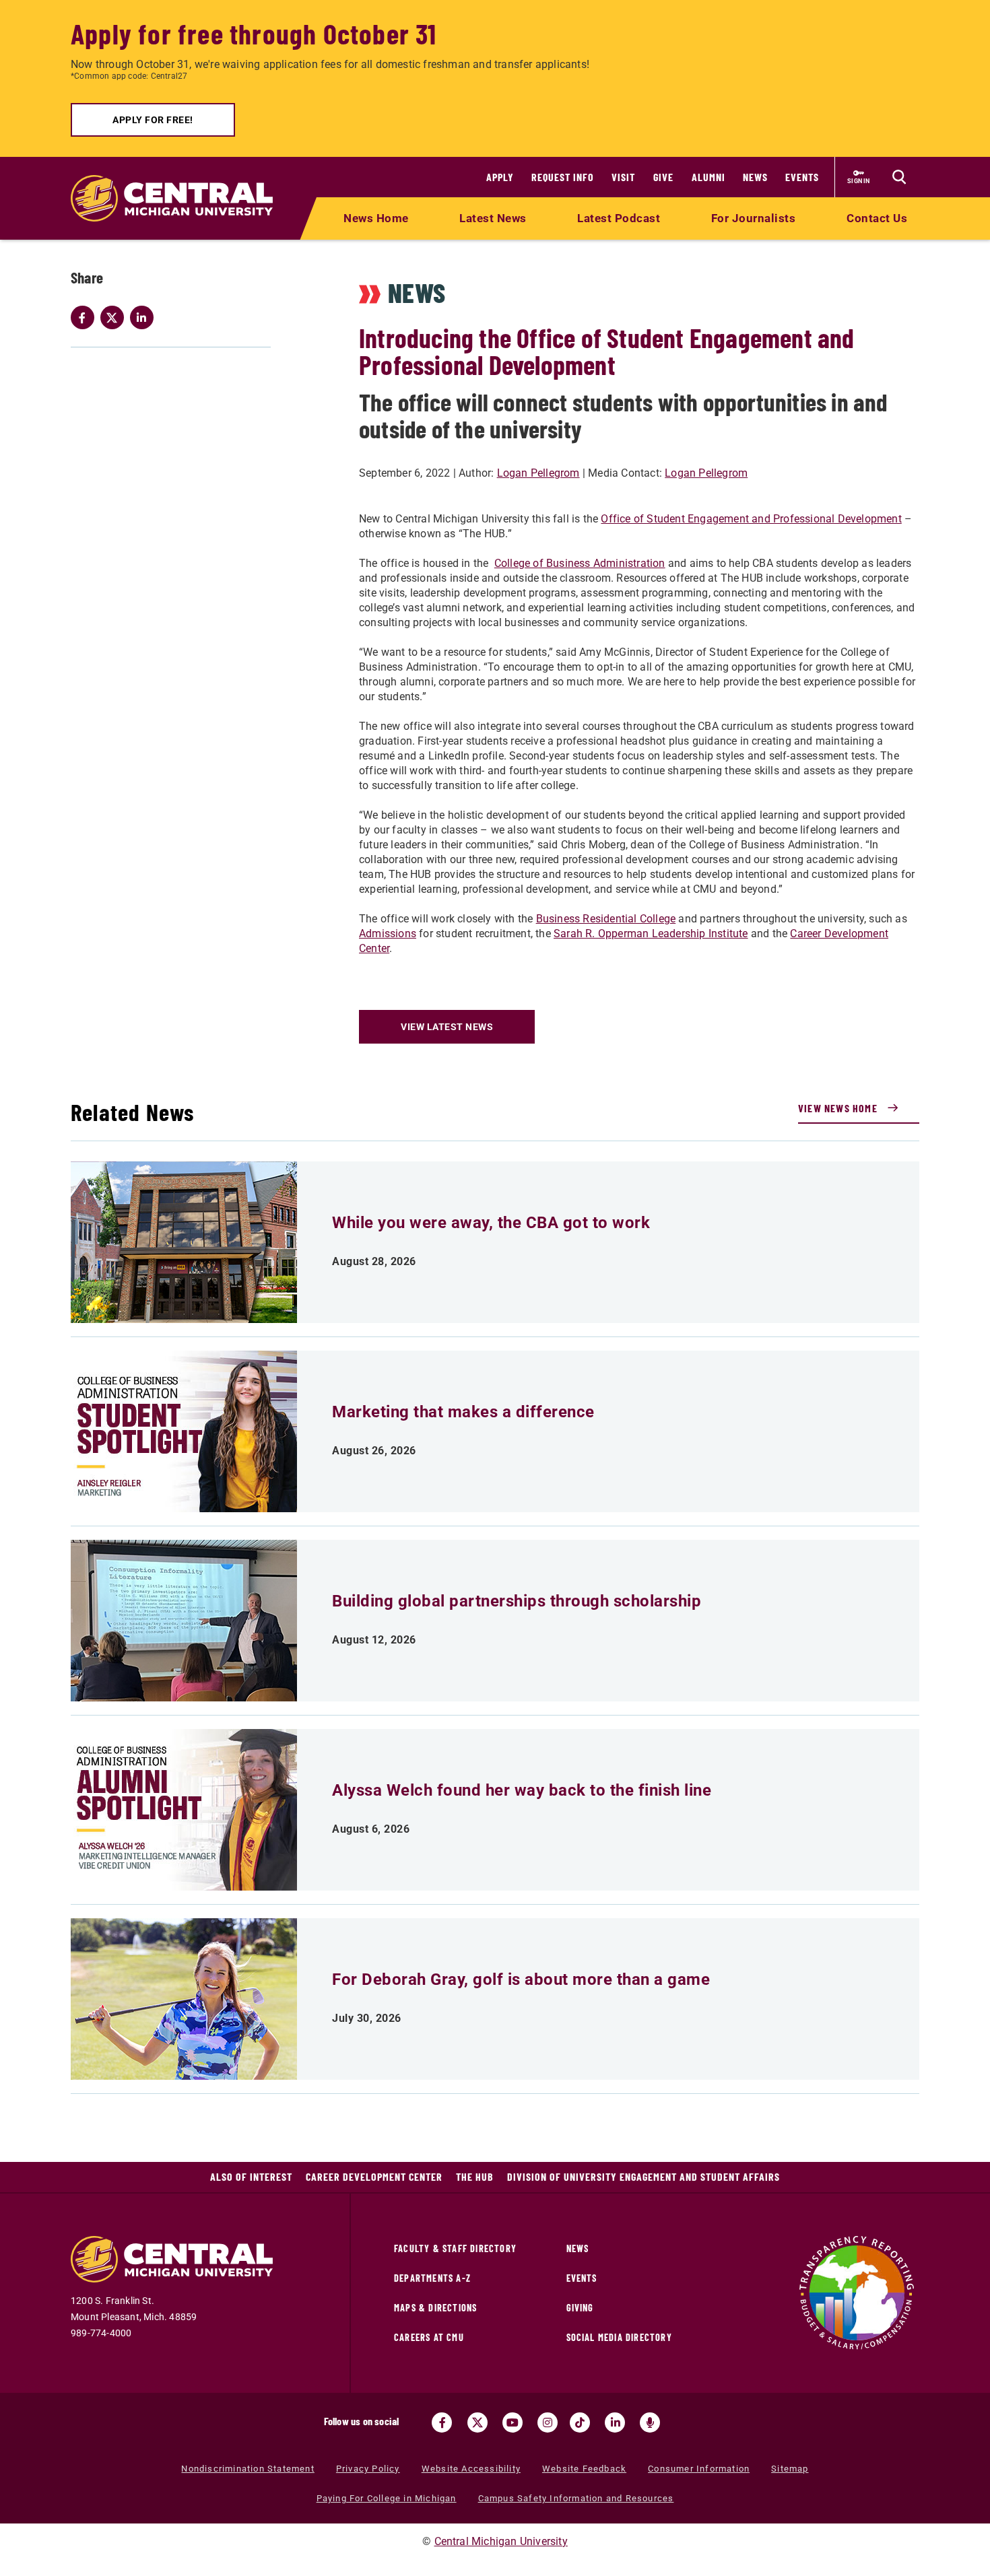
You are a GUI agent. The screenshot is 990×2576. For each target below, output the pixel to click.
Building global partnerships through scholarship (517, 1601)
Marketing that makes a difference (463, 1412)
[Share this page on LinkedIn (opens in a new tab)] (145, 318)
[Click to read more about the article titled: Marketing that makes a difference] (184, 1431)
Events (802, 177)
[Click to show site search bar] (899, 177)
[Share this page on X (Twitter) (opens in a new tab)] (115, 318)
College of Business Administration (580, 563)
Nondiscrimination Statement (247, 2469)
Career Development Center (374, 2176)
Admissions (388, 934)
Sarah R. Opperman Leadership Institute (651, 934)
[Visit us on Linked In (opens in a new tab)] (615, 2422)
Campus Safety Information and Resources (576, 2498)
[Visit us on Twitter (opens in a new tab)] (477, 2422)
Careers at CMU (429, 2337)
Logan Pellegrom (538, 473)
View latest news (447, 1027)
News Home (376, 218)
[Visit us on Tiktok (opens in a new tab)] (580, 2422)
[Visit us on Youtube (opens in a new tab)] (513, 2422)
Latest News (493, 218)
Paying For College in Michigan (387, 2498)
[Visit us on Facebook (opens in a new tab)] (442, 2422)
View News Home (838, 1108)
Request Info (563, 177)
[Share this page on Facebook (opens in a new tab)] (86, 318)
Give (663, 177)
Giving (580, 2308)
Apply (500, 177)
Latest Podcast (619, 218)
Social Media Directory (619, 2337)
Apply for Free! (153, 120)
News (755, 177)
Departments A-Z (432, 2278)
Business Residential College (606, 919)
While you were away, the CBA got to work (491, 1223)
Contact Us (877, 218)
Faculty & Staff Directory (455, 2248)
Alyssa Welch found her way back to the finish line (522, 1790)
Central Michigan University (501, 2541)
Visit (623, 177)
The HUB (475, 2176)
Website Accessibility (471, 2469)
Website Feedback (584, 2469)
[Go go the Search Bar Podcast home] (650, 2422)
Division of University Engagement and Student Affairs (643, 2176)
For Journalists (754, 218)
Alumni (708, 177)
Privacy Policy (368, 2469)
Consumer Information (699, 2469)
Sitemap (790, 2469)
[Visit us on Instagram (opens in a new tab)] (548, 2422)
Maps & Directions (435, 2308)
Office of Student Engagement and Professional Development (751, 519)
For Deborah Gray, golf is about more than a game (521, 1979)
